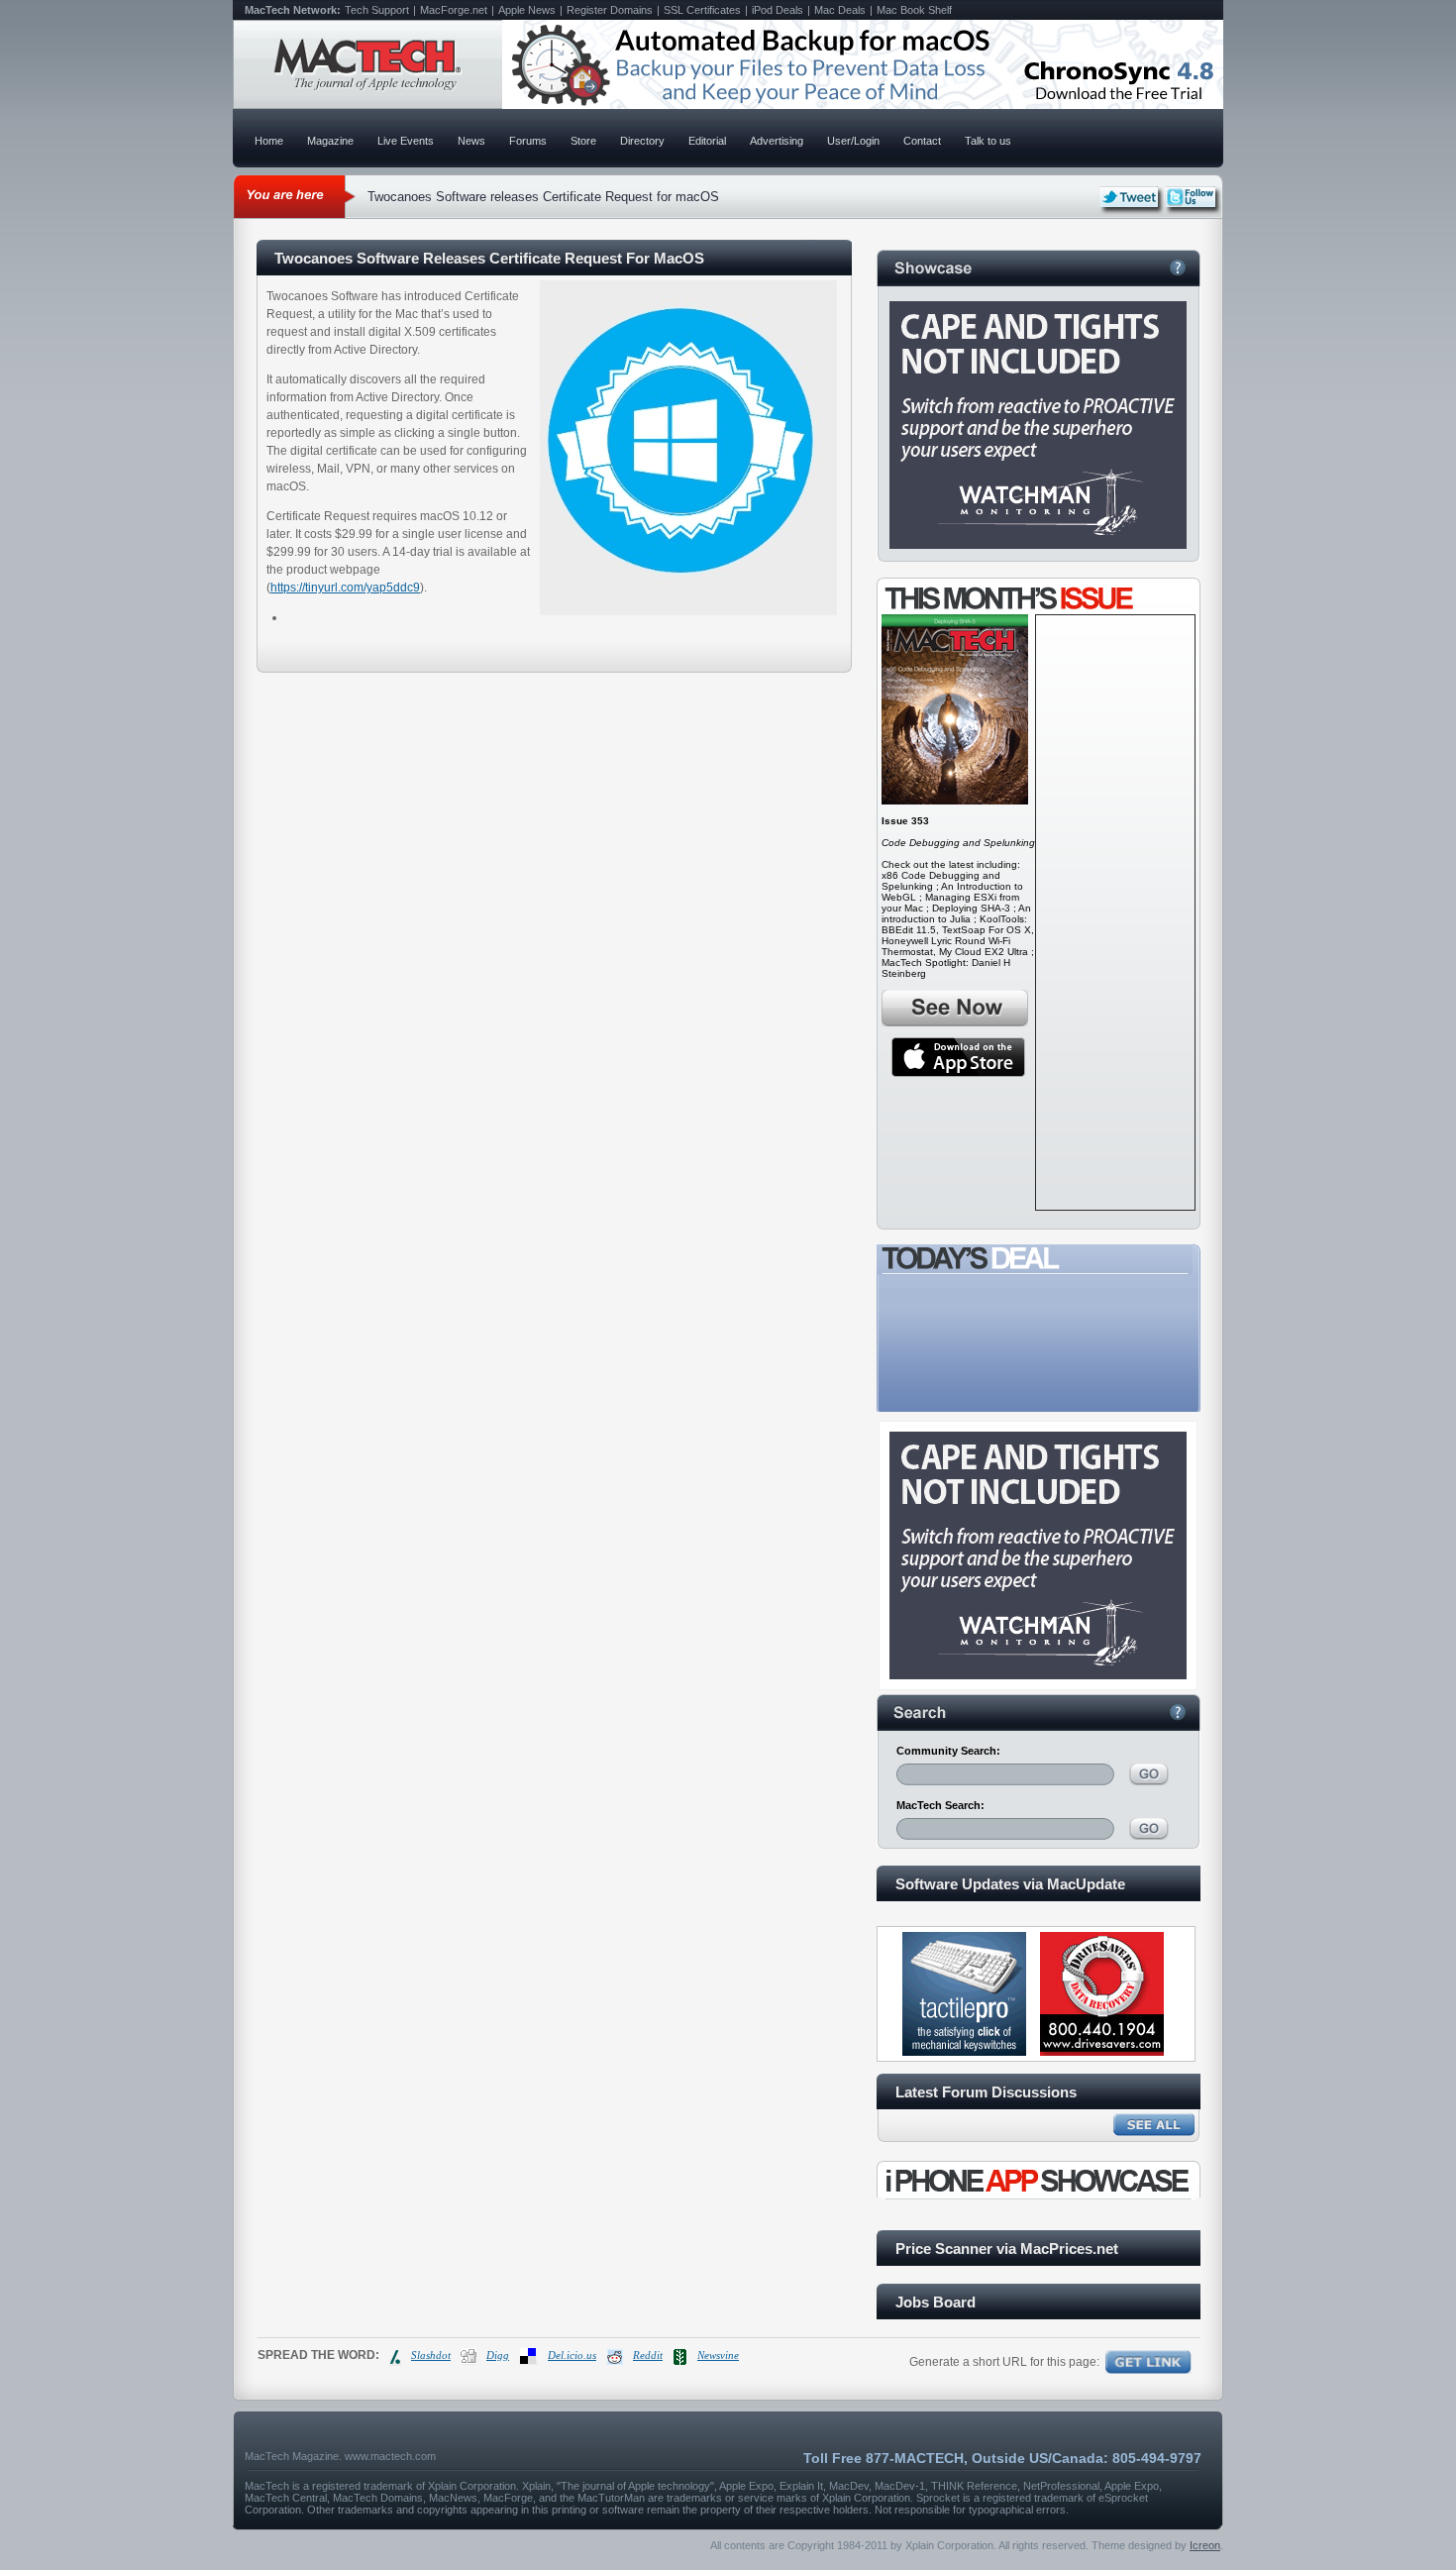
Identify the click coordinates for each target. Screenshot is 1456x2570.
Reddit (648, 2355)
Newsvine (718, 2355)
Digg (498, 2355)
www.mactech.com (390, 2456)
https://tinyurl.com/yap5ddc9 (345, 588)
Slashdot (431, 2355)
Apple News (527, 10)
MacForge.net (454, 10)
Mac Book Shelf (914, 10)
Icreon (1205, 2545)
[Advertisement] (1115, 912)
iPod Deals (778, 10)
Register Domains (610, 10)
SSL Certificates (702, 10)
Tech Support (377, 10)
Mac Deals (840, 10)
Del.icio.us (572, 2355)
